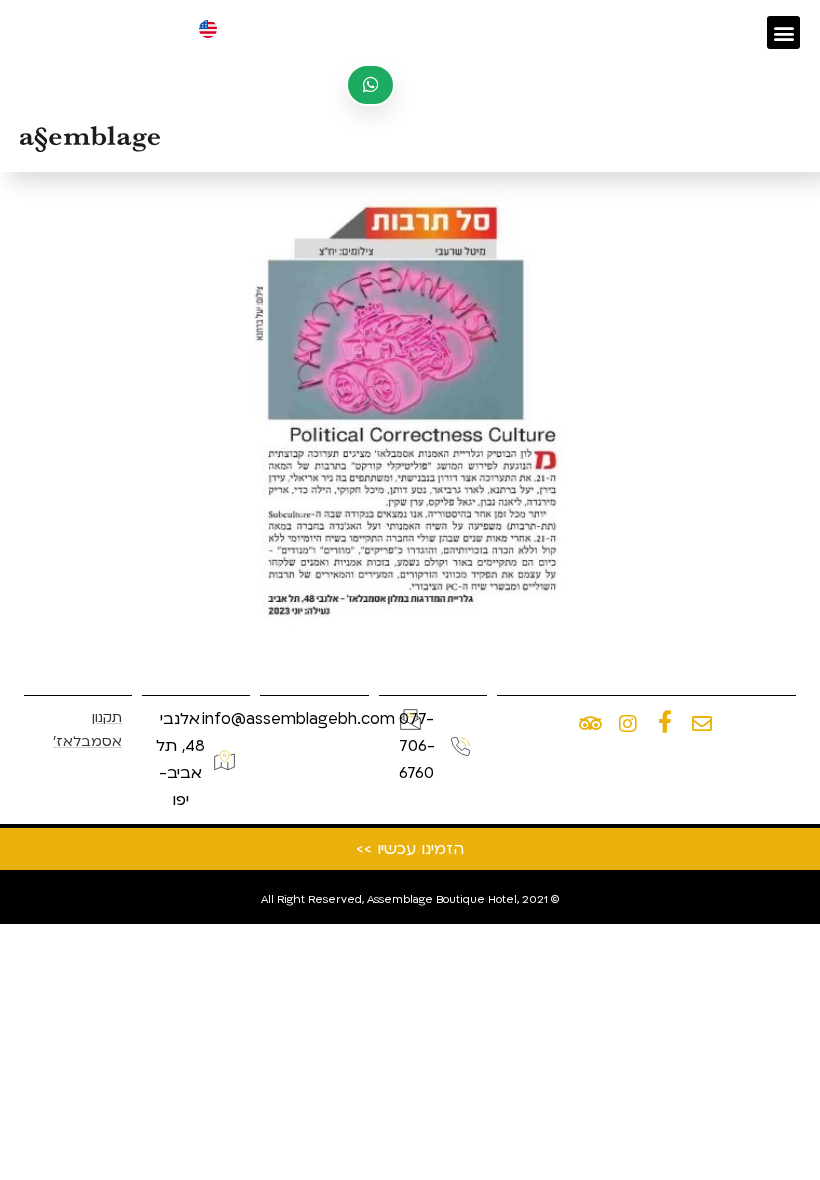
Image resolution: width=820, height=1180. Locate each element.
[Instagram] (628, 724)
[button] (783, 32)
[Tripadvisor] (591, 724)
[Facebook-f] (665, 722)
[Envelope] (702, 724)
